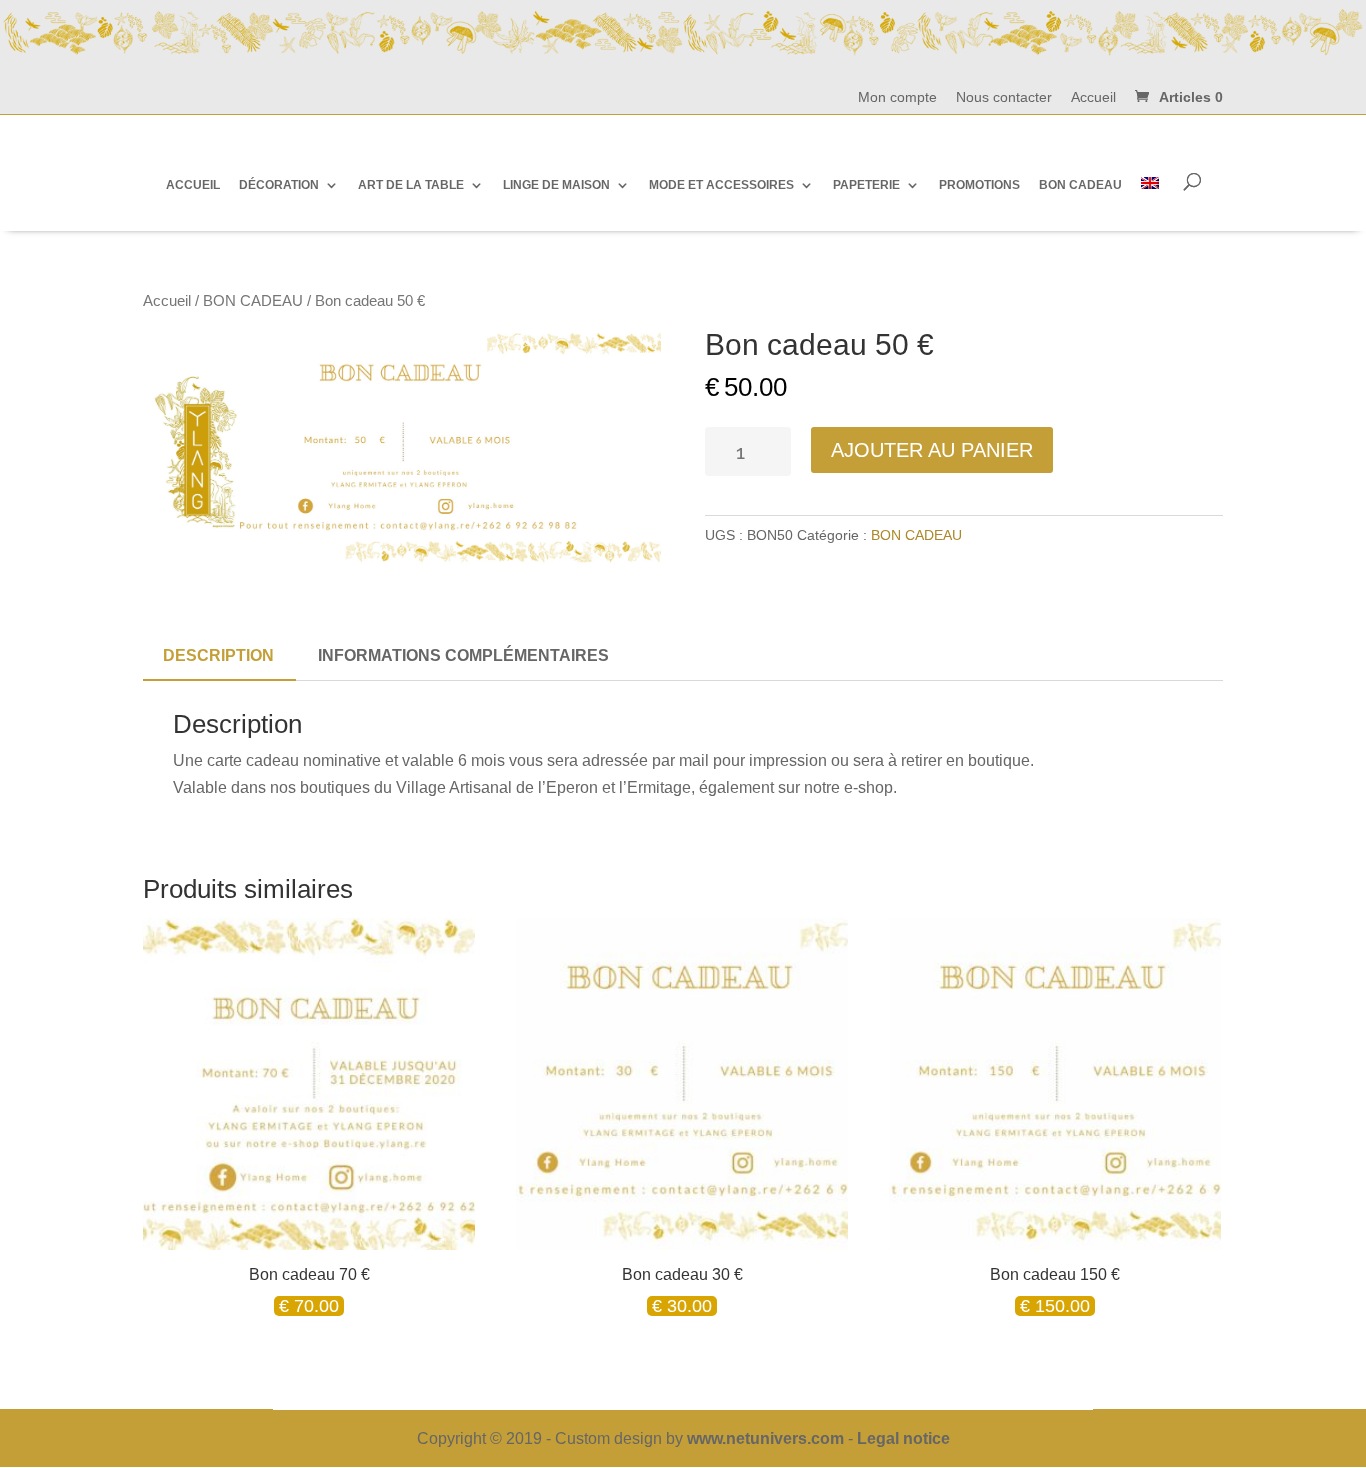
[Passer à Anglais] (1150, 184)
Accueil (1093, 97)
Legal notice (903, 1438)
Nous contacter (1004, 97)
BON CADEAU (253, 301)
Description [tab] (218, 655)
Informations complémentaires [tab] (463, 655)
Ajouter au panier (932, 450)
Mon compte (897, 97)
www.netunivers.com (765, 1438)
